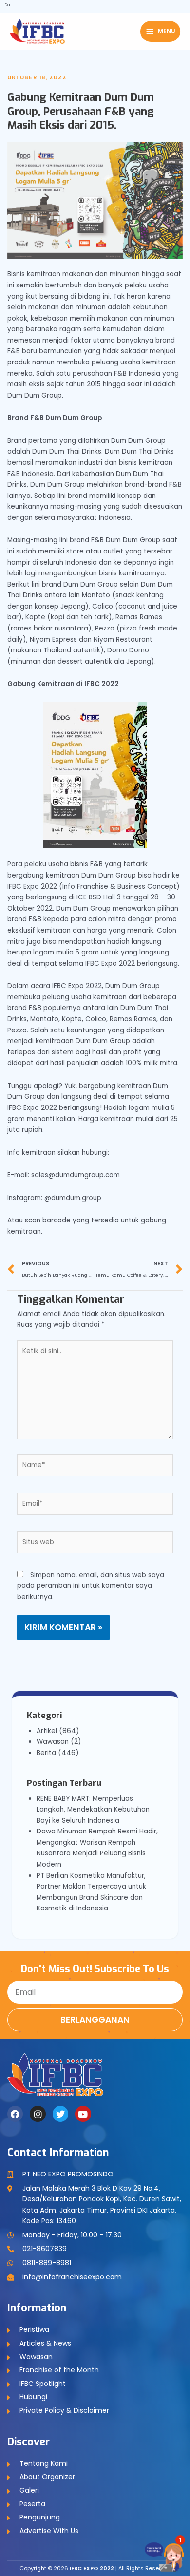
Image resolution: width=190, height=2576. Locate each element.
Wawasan (53, 1742)
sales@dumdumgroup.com (76, 1175)
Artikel (47, 1731)
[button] (169, 2552)
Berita (46, 1753)
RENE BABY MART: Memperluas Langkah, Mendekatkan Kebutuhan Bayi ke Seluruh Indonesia (93, 1810)
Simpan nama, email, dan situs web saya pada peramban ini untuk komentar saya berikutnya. (91, 1586)
